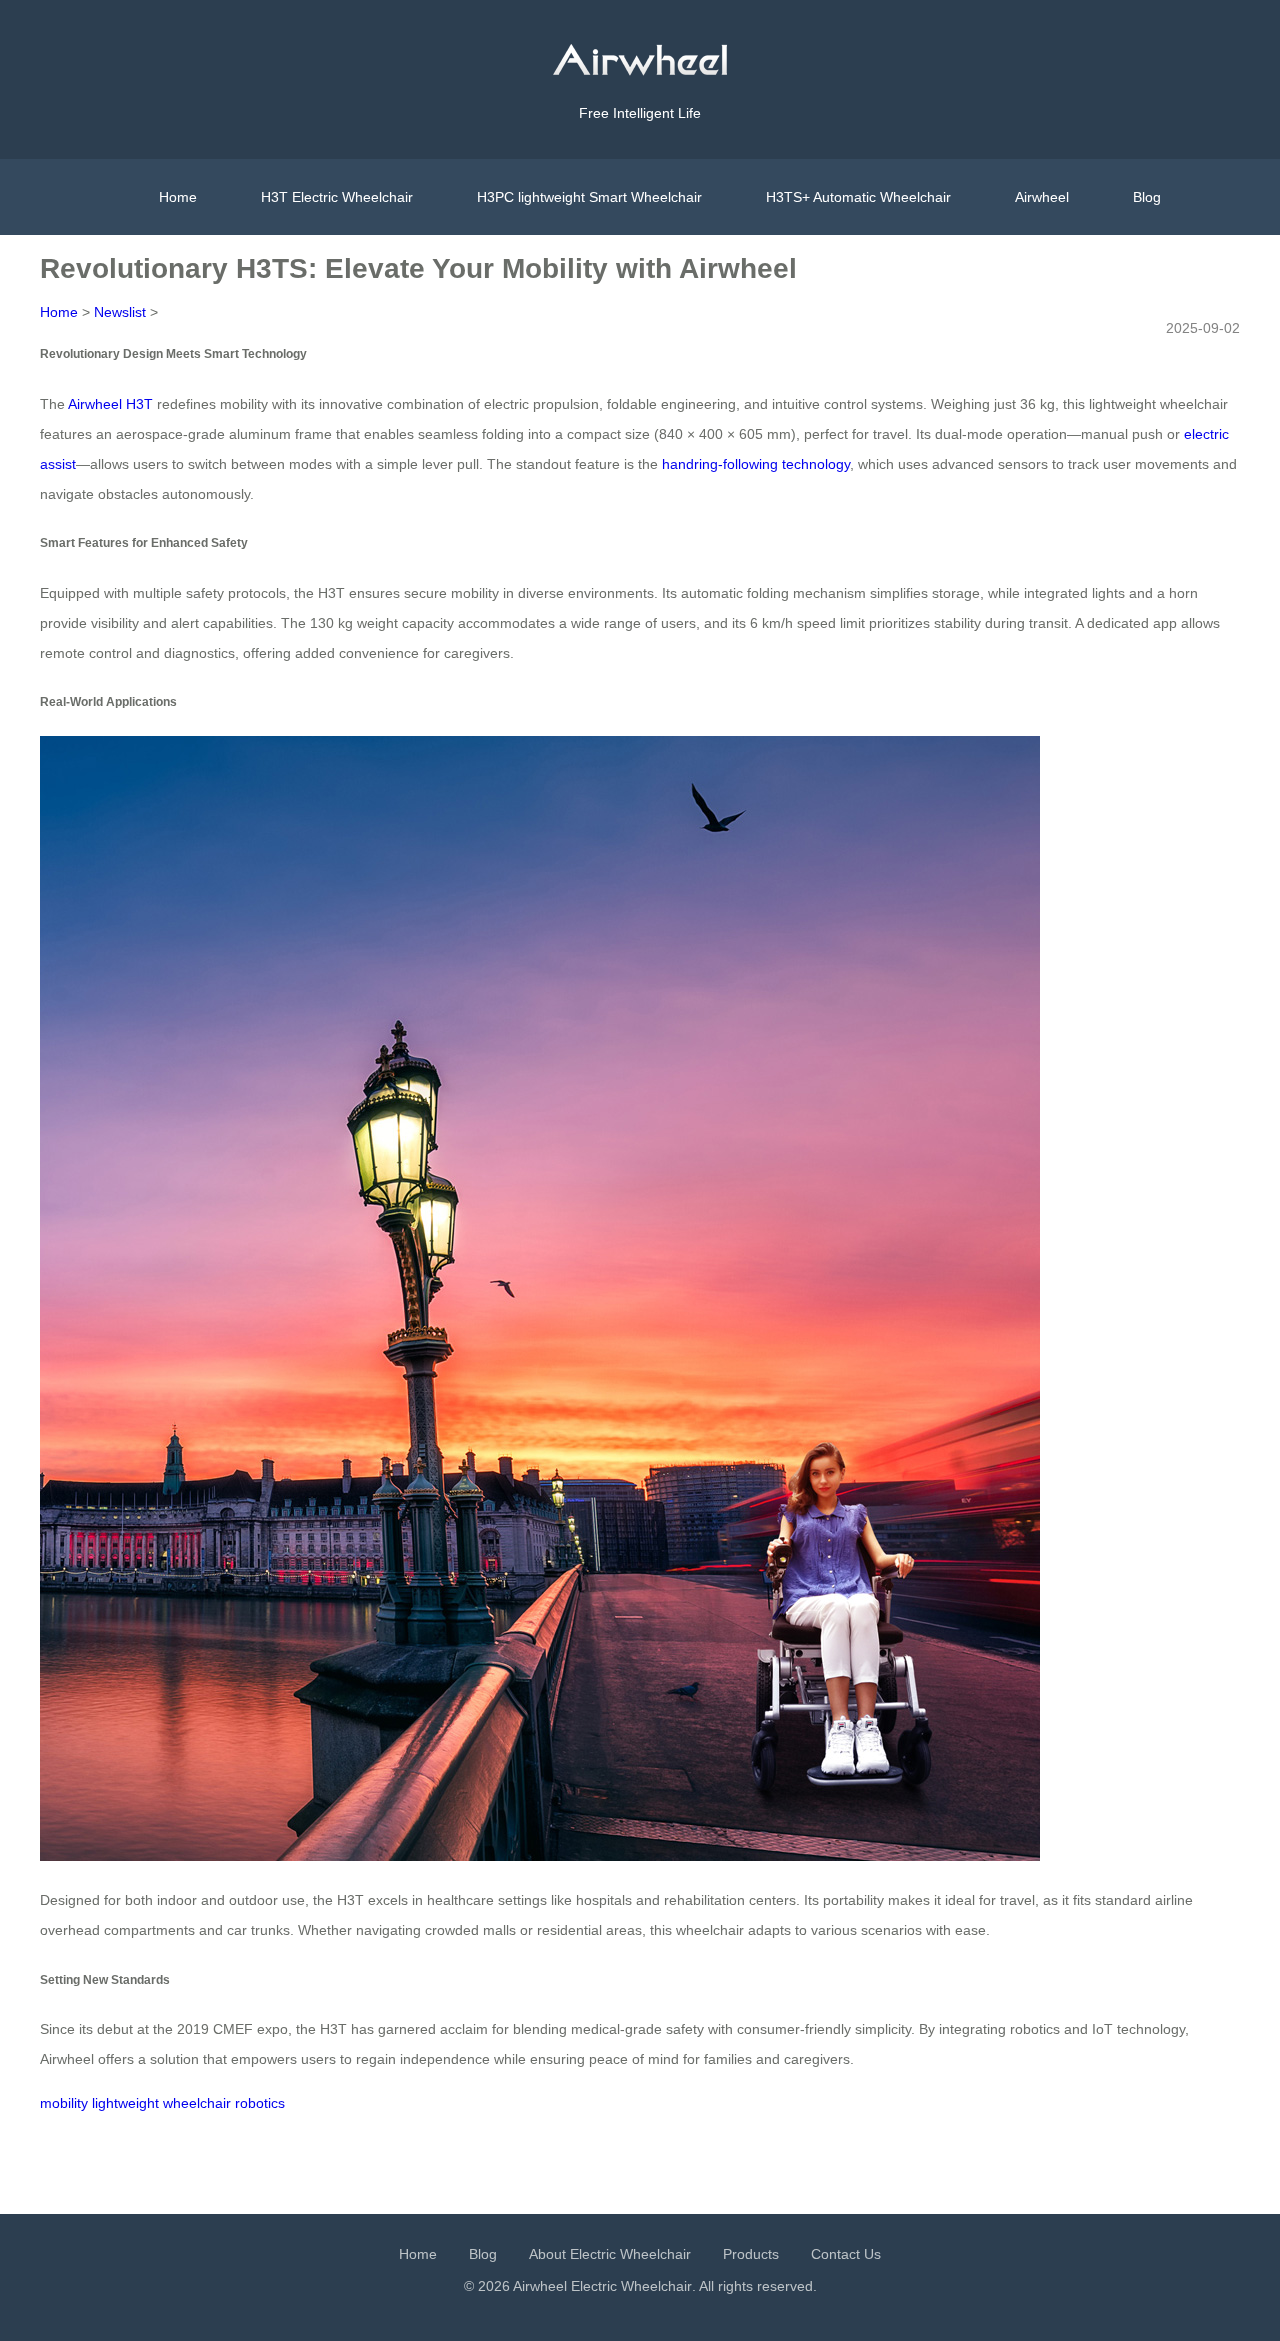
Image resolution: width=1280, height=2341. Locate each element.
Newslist (120, 312)
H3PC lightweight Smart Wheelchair (589, 197)
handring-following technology (756, 464)
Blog (1147, 197)
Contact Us (846, 2254)
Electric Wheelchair (631, 2286)
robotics (260, 2103)
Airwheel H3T (110, 404)
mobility (64, 2103)
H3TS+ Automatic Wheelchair (858, 197)
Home (178, 197)
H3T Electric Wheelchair (337, 197)
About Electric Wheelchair (610, 2254)
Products (751, 2254)
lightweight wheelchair (161, 2103)
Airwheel (1042, 197)
